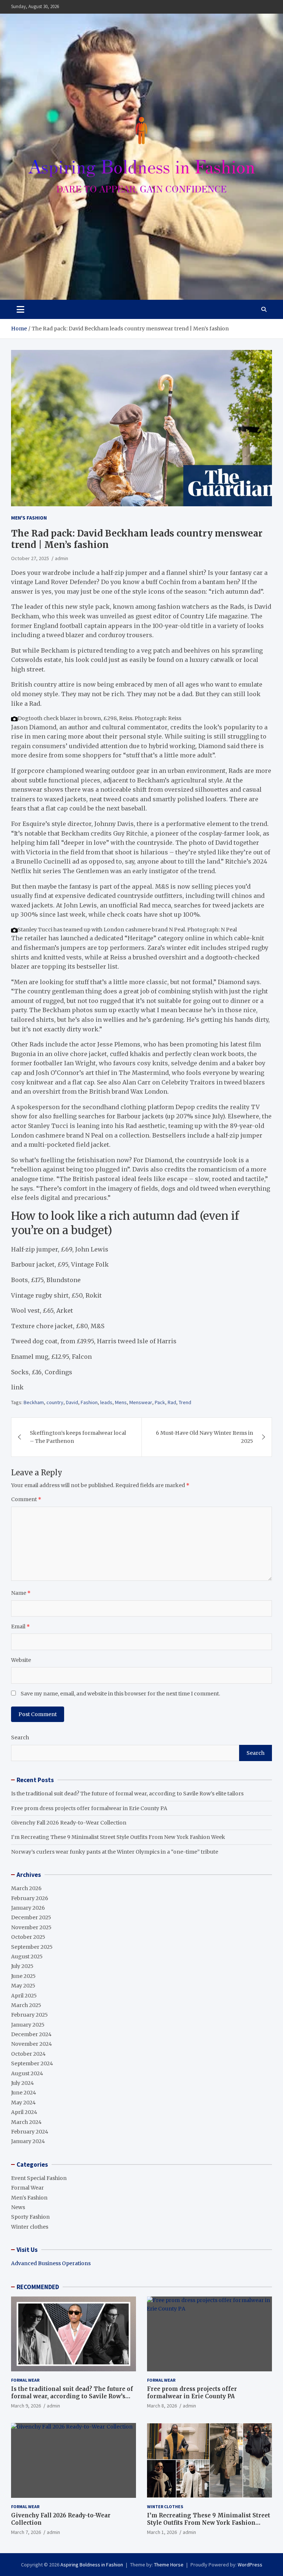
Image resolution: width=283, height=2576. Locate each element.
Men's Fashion (29, 518)
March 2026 (26, 1888)
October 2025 (28, 1937)
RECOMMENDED (38, 2287)
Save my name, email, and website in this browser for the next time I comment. (120, 1694)
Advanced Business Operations (51, 2263)
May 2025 (23, 1986)
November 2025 (31, 1927)
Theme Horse (169, 2565)
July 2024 (22, 2083)
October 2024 (28, 2054)
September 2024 (32, 2063)
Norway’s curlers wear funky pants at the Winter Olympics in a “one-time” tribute (115, 1852)
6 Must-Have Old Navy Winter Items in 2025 (205, 1437)
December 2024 (31, 2034)
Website (21, 1660)
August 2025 (27, 1957)
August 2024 (27, 2073)
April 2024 (24, 2112)
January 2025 (28, 2025)
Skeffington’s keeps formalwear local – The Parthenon (78, 1437)
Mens (121, 1402)
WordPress (250, 2565)
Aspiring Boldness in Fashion (92, 2565)
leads (106, 1402)
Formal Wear (27, 2188)
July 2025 (22, 1966)
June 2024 (24, 2093)
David (72, 1402)
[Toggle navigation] (20, 309)
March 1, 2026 (162, 2532)
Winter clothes (30, 2227)
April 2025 (24, 1996)
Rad (172, 1402)
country (55, 1402)
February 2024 (30, 2132)
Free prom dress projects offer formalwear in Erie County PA (89, 1808)
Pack (160, 1402)
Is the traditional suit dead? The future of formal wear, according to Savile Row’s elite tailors (127, 1794)
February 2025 (29, 2015)
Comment (26, 1499)
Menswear (141, 1402)
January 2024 (28, 2141)
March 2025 (26, 2005)
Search (20, 1737)
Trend (185, 1402)
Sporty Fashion (30, 2217)
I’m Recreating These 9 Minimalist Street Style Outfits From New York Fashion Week (118, 1837)
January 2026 (28, 1908)
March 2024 (26, 2122)
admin (62, 558)
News (18, 2207)
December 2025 (31, 1917)
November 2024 (32, 2044)
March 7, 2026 (26, 2532)
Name (21, 1593)
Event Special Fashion (39, 2178)
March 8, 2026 (162, 2406)
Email (20, 1627)
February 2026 (30, 1898)
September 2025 (32, 1947)
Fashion (89, 1402)
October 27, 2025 (30, 558)
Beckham (34, 1402)
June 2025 (23, 1976)
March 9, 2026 (26, 2406)
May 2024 (23, 2103)
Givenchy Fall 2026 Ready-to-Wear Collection (69, 1823)
